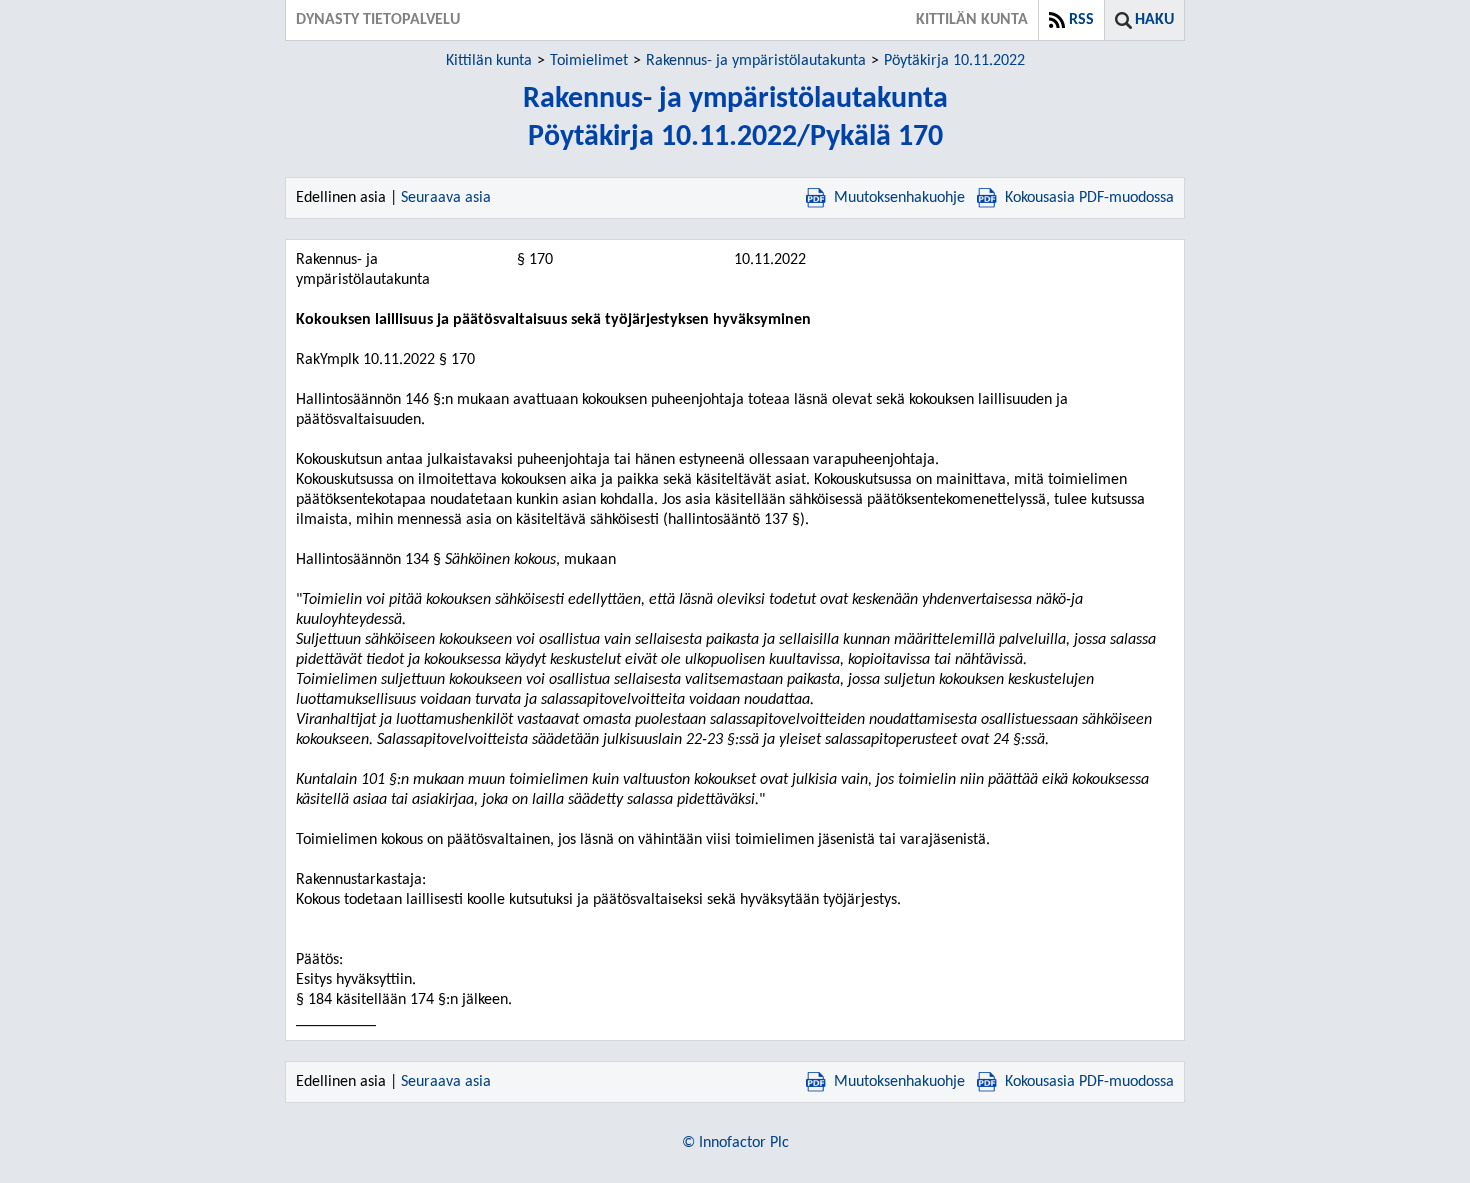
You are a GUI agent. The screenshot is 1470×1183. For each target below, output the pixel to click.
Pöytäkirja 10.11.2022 (954, 61)
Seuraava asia (446, 198)
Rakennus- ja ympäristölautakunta (756, 61)
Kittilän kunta (489, 61)
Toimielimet (589, 61)
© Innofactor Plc (735, 1143)
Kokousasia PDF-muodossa (1089, 198)
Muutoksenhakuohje (899, 198)
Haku (1154, 20)
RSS (1081, 20)
